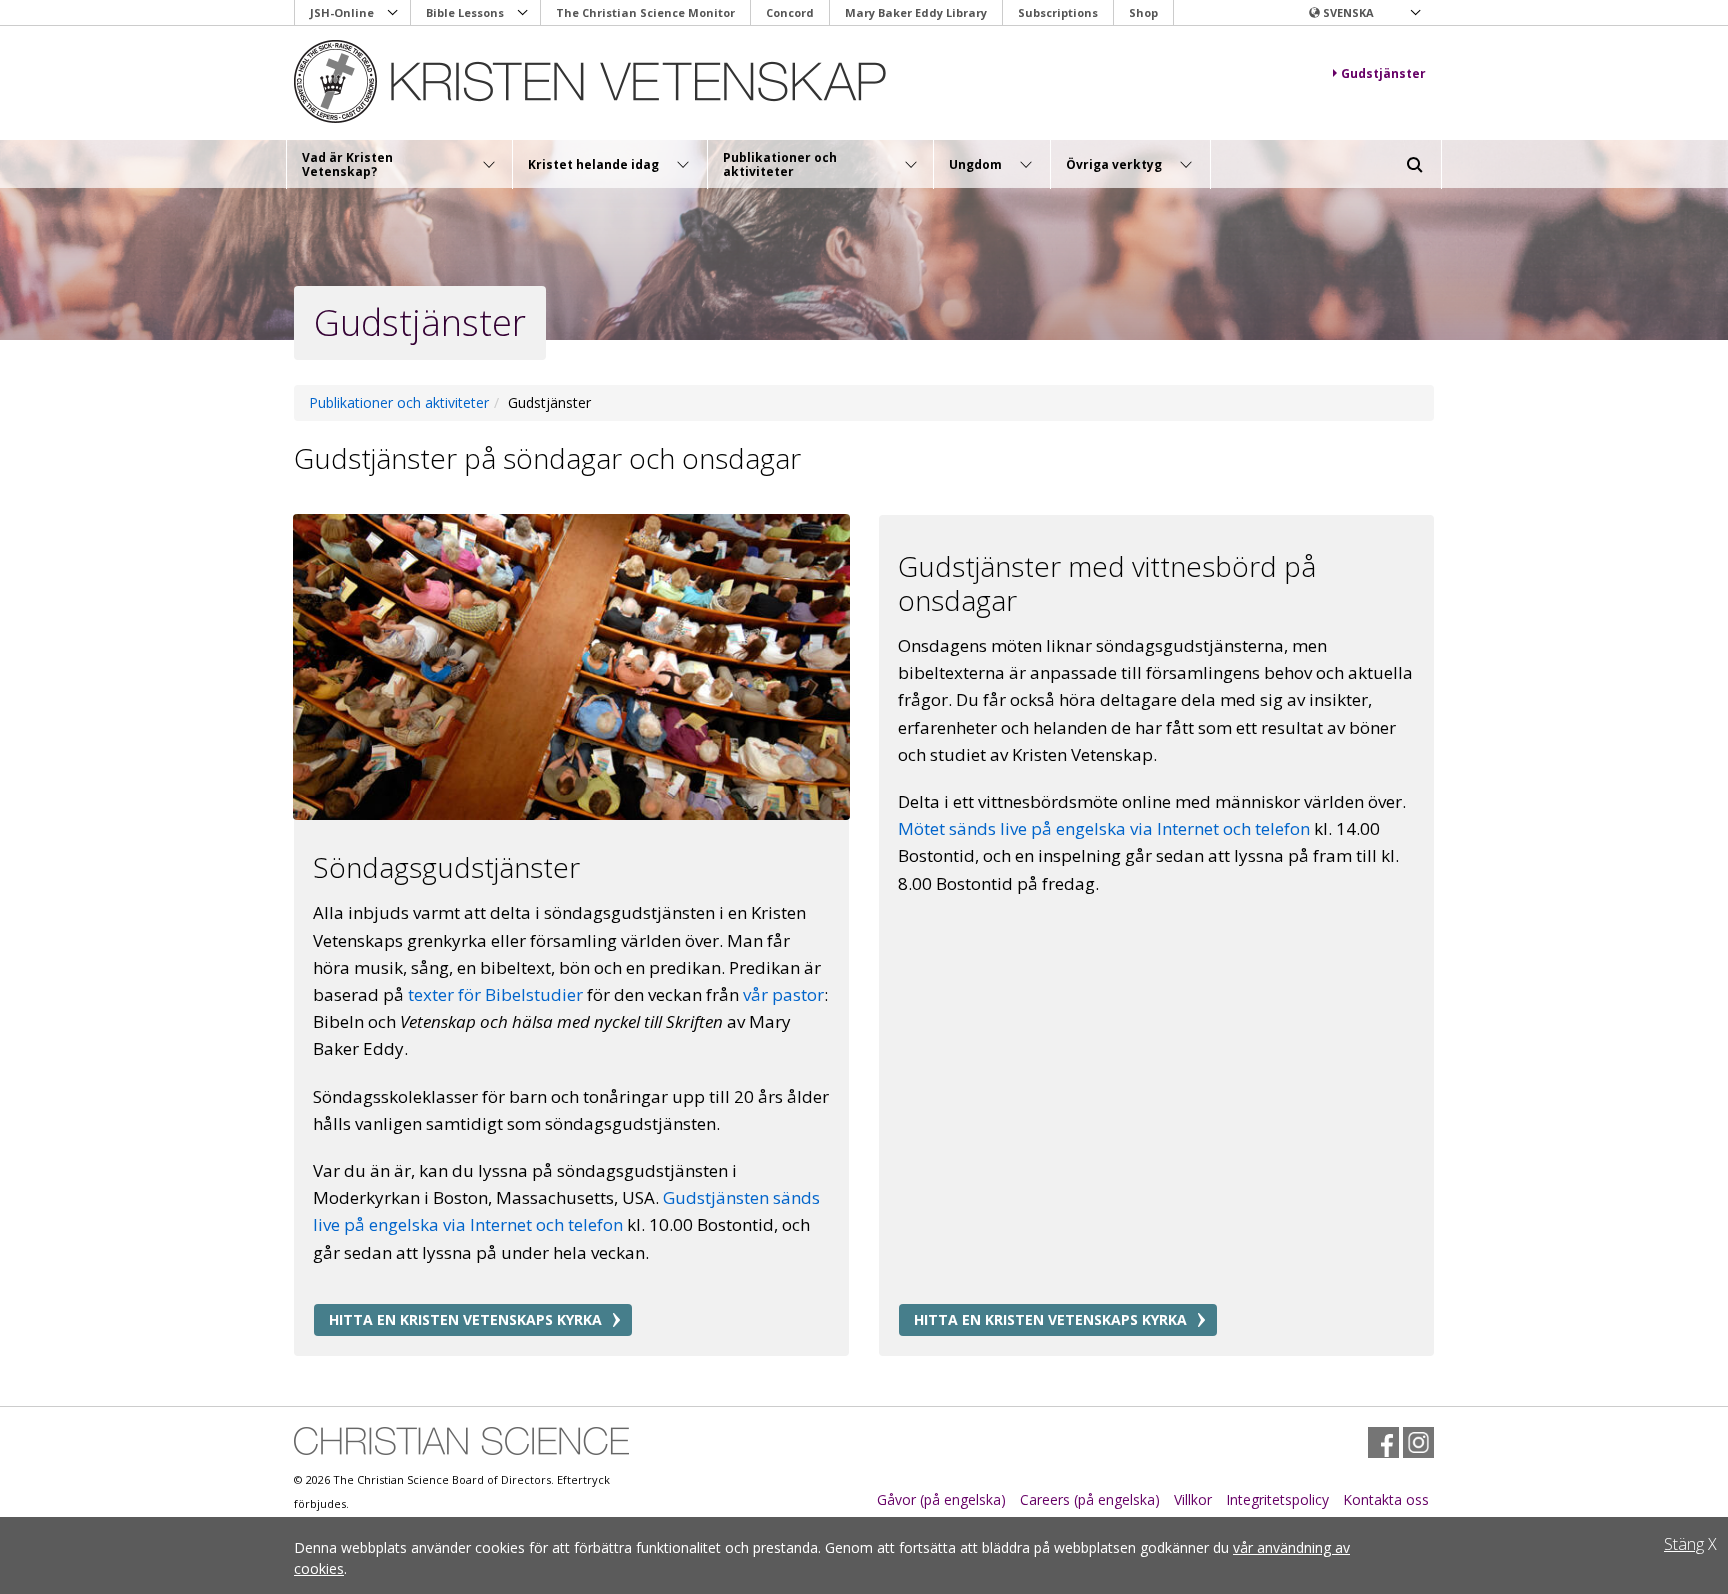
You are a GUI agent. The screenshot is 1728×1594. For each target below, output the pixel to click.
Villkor (1193, 1499)
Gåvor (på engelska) (941, 1499)
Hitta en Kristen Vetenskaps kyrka (465, 1319)
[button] (1364, 13)
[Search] (1415, 165)
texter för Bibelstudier (495, 994)
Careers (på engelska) (1090, 1499)
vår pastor (783, 994)
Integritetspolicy (1277, 1499)
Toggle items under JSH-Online (393, 13)
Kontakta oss (1386, 1499)
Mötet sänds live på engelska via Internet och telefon (1104, 828)
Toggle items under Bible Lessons (523, 13)
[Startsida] (461, 1441)
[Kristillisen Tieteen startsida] (590, 81)
